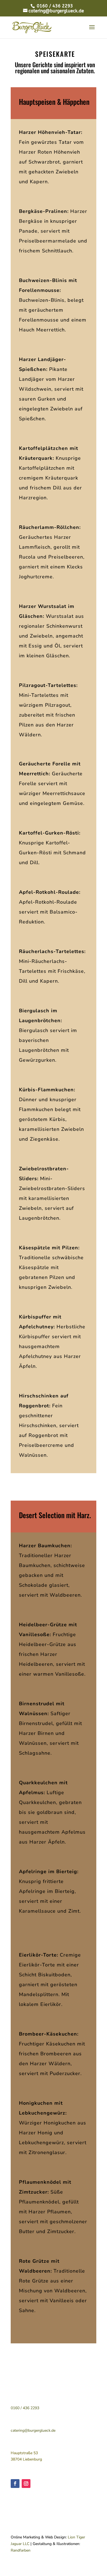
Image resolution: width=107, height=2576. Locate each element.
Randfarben (21, 2550)
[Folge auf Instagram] (26, 2484)
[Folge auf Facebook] (15, 2484)
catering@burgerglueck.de (33, 2430)
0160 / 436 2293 (54, 6)
